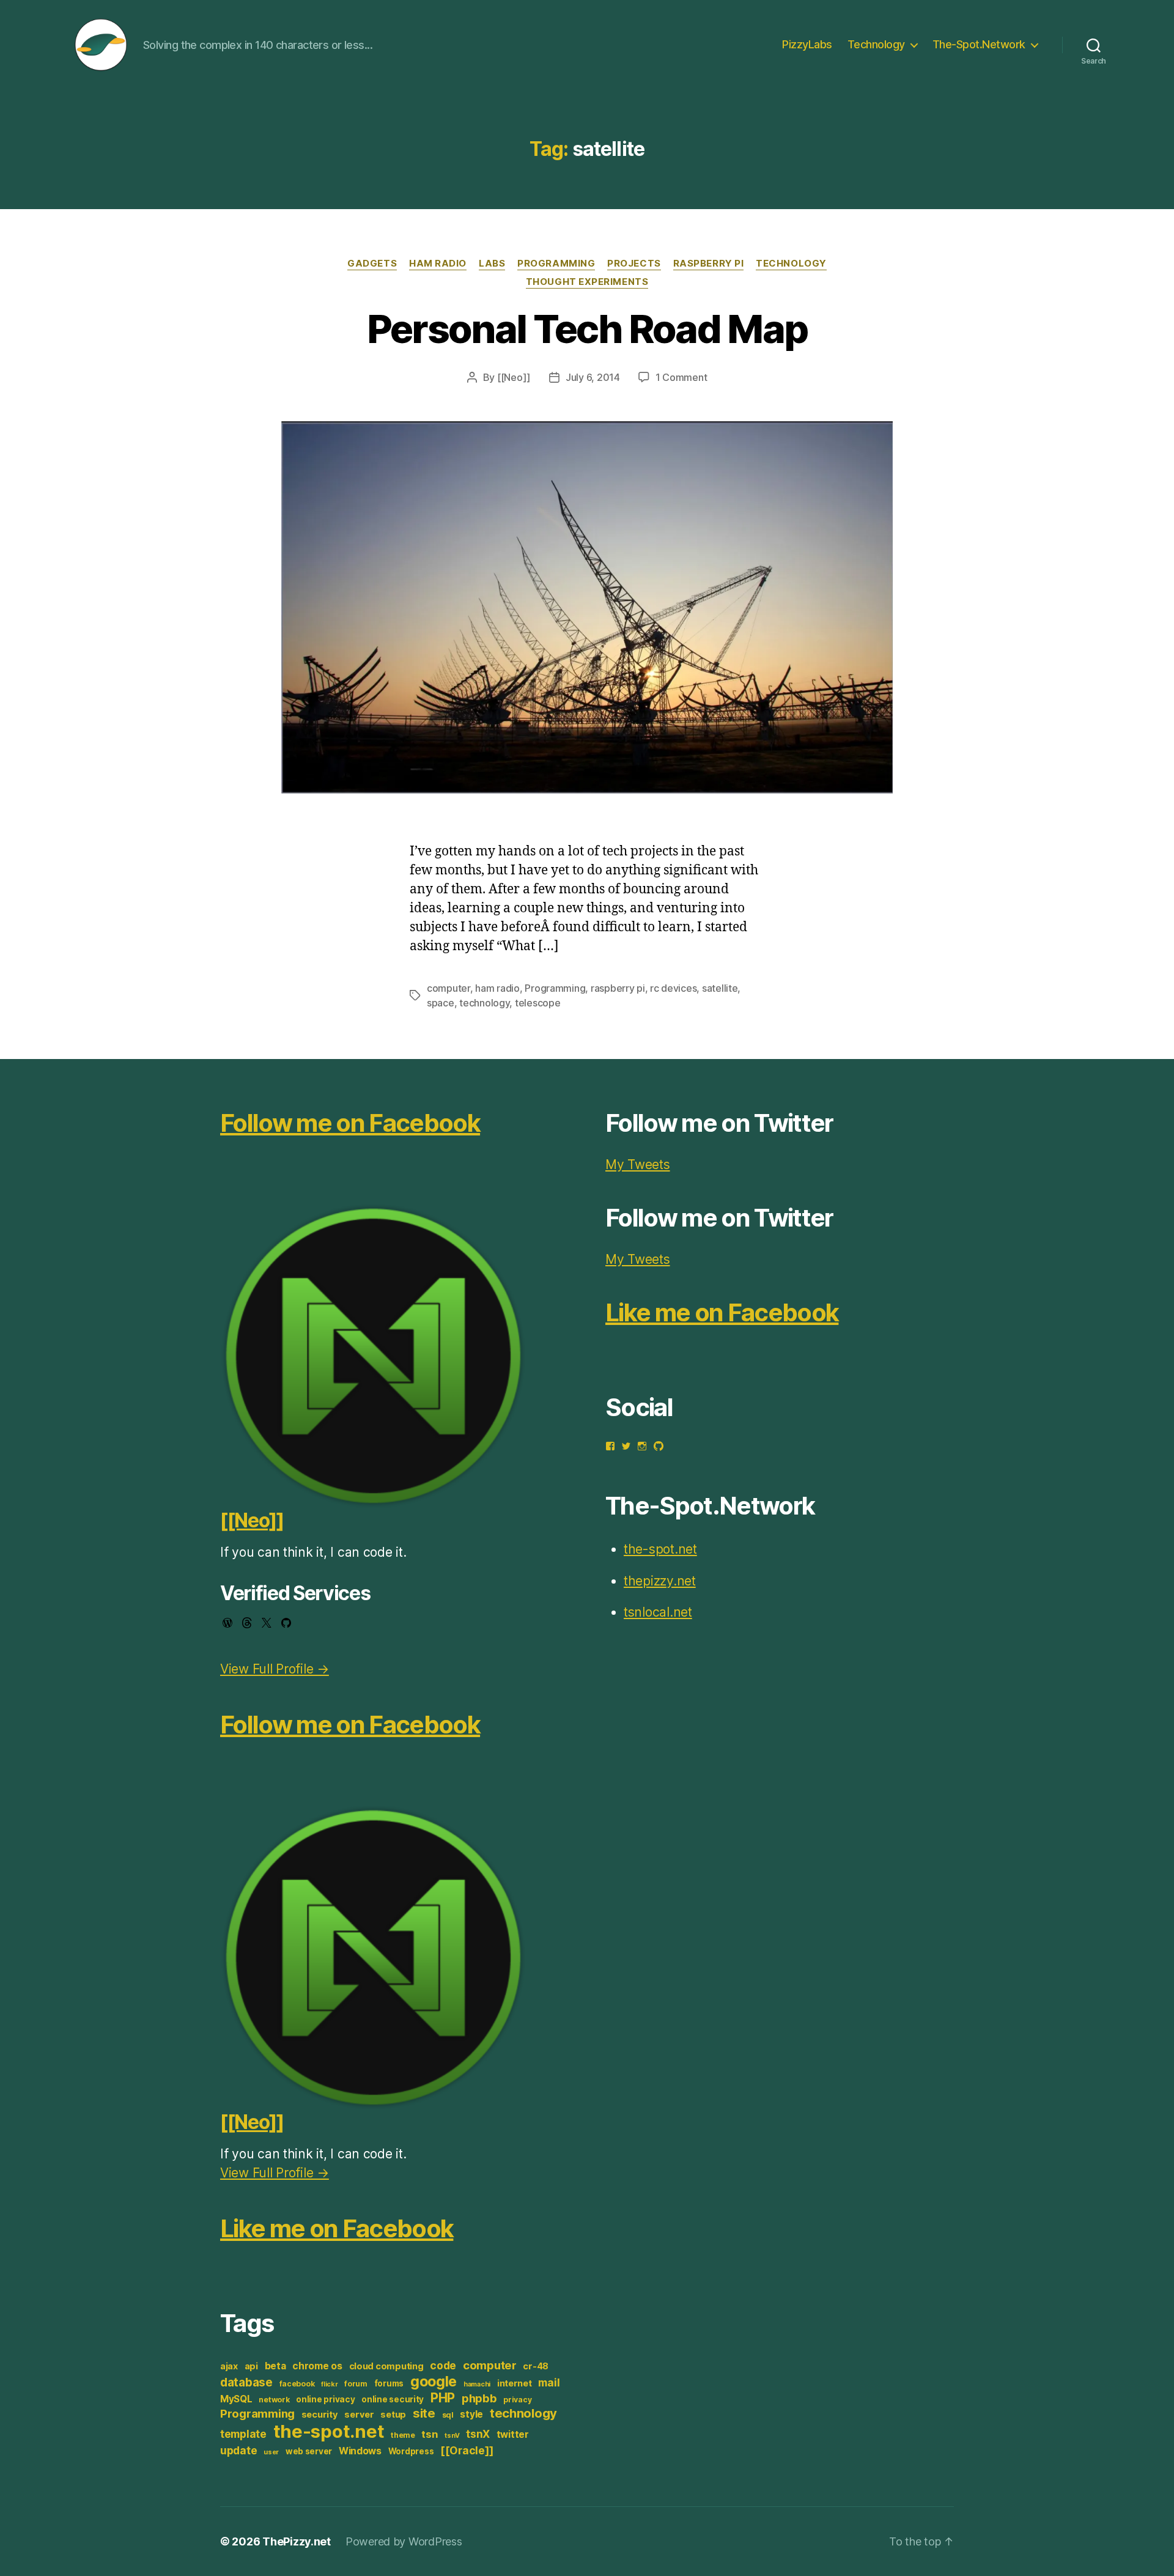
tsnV (452, 2436)
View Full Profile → (275, 1669)
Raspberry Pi (709, 264)
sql (448, 2415)
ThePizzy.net (297, 2541)
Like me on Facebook (337, 2228)
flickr (329, 2384)
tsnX (478, 2434)
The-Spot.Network (979, 44)
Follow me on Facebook (350, 1123)
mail (549, 2382)
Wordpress (411, 2451)
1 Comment (681, 377)
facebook (297, 2384)
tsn (430, 2434)
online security (393, 2399)
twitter (513, 2434)
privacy (517, 2400)
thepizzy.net (660, 1581)
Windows (360, 2451)
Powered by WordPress (404, 2541)
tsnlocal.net (658, 1612)
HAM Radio (438, 264)
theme (403, 2435)
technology (484, 1003)
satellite (720, 988)
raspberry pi (618, 988)
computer (449, 988)
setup (393, 2415)
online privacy (325, 2399)
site (424, 2413)
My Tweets (638, 1164)
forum (356, 2384)
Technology (876, 44)
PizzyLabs (807, 44)
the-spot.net (329, 2431)
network (274, 2400)
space (441, 1003)
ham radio (497, 988)
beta (275, 2366)
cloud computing (386, 2366)
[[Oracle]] (467, 2450)
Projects (634, 264)
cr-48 (536, 2366)
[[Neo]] (514, 377)
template (243, 2434)
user (271, 2452)
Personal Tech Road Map (587, 329)
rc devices (673, 988)
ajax (229, 2366)
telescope (538, 1003)
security (320, 2415)
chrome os (317, 2366)
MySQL (236, 2399)
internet (515, 2383)
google (434, 2381)
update (238, 2450)
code (443, 2365)
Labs (492, 264)
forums (389, 2383)
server (359, 2415)
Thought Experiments (587, 282)
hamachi (477, 2384)
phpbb (479, 2398)
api (251, 2366)
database (246, 2382)
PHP (443, 2398)
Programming (556, 264)
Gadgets (372, 264)
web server (309, 2451)
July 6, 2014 (593, 377)
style (471, 2414)
